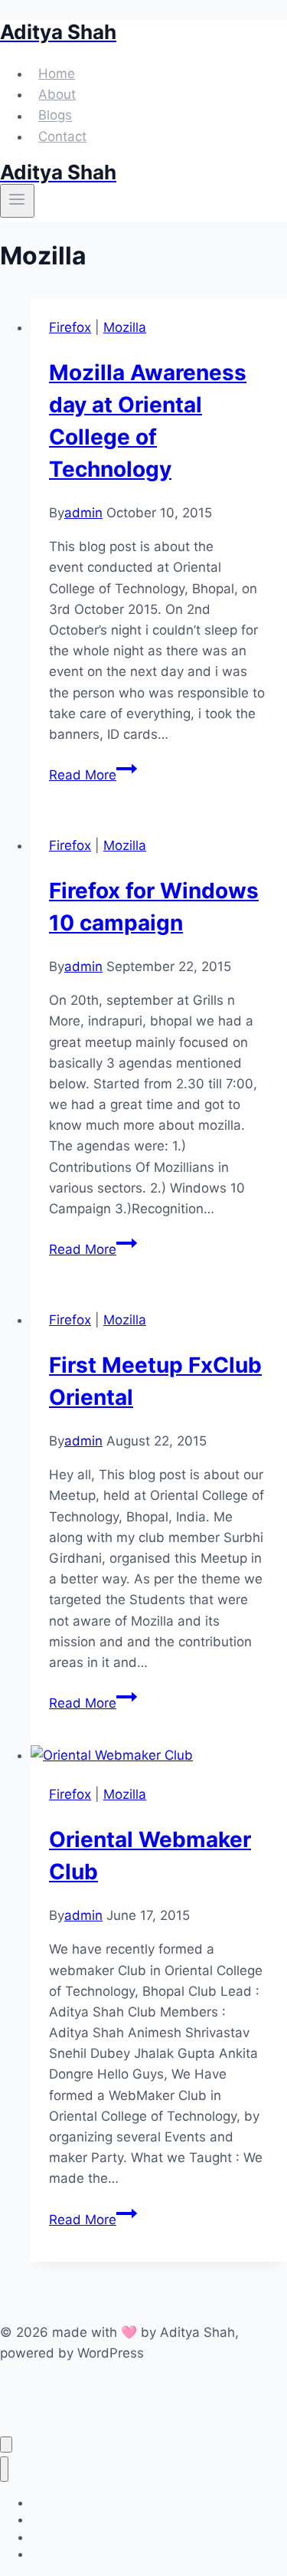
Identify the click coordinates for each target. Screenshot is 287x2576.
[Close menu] (4, 2469)
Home (57, 74)
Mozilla (125, 327)
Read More (93, 775)
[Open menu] (17, 201)
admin (83, 513)
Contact (62, 136)
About (57, 94)
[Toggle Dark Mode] (6, 2445)
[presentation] (159, 1756)
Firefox (70, 327)
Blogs (55, 116)
